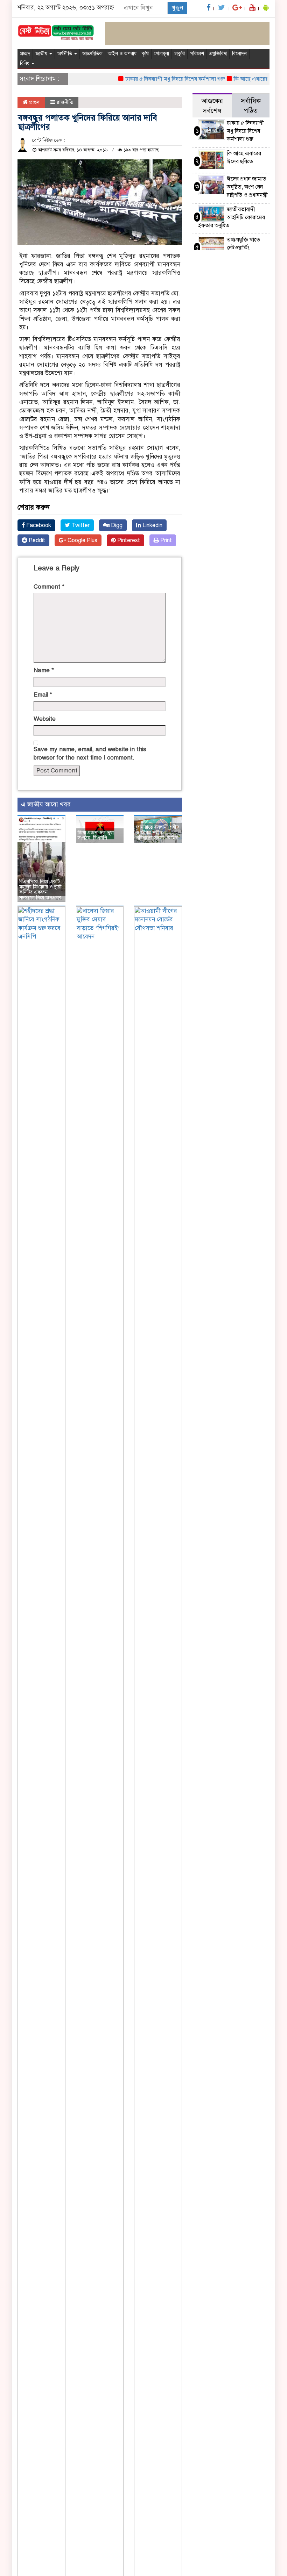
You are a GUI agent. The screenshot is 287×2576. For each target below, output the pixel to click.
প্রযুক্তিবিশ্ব (218, 54)
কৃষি (145, 54)
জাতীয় (42, 54)
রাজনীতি (65, 102)
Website (45, 719)
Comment (49, 587)
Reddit (36, 540)
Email (43, 695)
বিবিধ (25, 63)
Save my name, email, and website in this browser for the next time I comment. (90, 753)
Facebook (38, 525)
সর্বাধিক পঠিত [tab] (251, 106)
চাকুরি (180, 54)
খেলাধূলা (162, 54)
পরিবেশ (197, 54)
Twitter (80, 525)
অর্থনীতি (65, 54)
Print (165, 540)
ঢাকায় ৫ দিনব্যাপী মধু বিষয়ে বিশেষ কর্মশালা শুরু (160, 79)
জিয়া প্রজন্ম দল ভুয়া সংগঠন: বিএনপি (96, 835)
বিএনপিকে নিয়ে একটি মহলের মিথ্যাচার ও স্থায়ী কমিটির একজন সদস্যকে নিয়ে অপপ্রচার (40, 890)
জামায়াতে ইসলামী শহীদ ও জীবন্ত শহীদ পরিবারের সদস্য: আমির (157, 833)
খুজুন (177, 8)
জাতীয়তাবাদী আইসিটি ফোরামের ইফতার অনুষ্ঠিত (232, 217)
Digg (116, 525)
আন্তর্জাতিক (92, 54)
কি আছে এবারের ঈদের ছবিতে (249, 79)
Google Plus (82, 540)
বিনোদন (239, 54)
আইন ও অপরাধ (122, 54)
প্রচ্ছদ (25, 54)
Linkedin (152, 525)
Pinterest (128, 540)
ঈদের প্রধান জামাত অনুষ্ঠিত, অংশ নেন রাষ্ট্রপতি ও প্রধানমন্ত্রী (247, 187)
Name (44, 670)
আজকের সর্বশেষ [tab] (212, 106)
